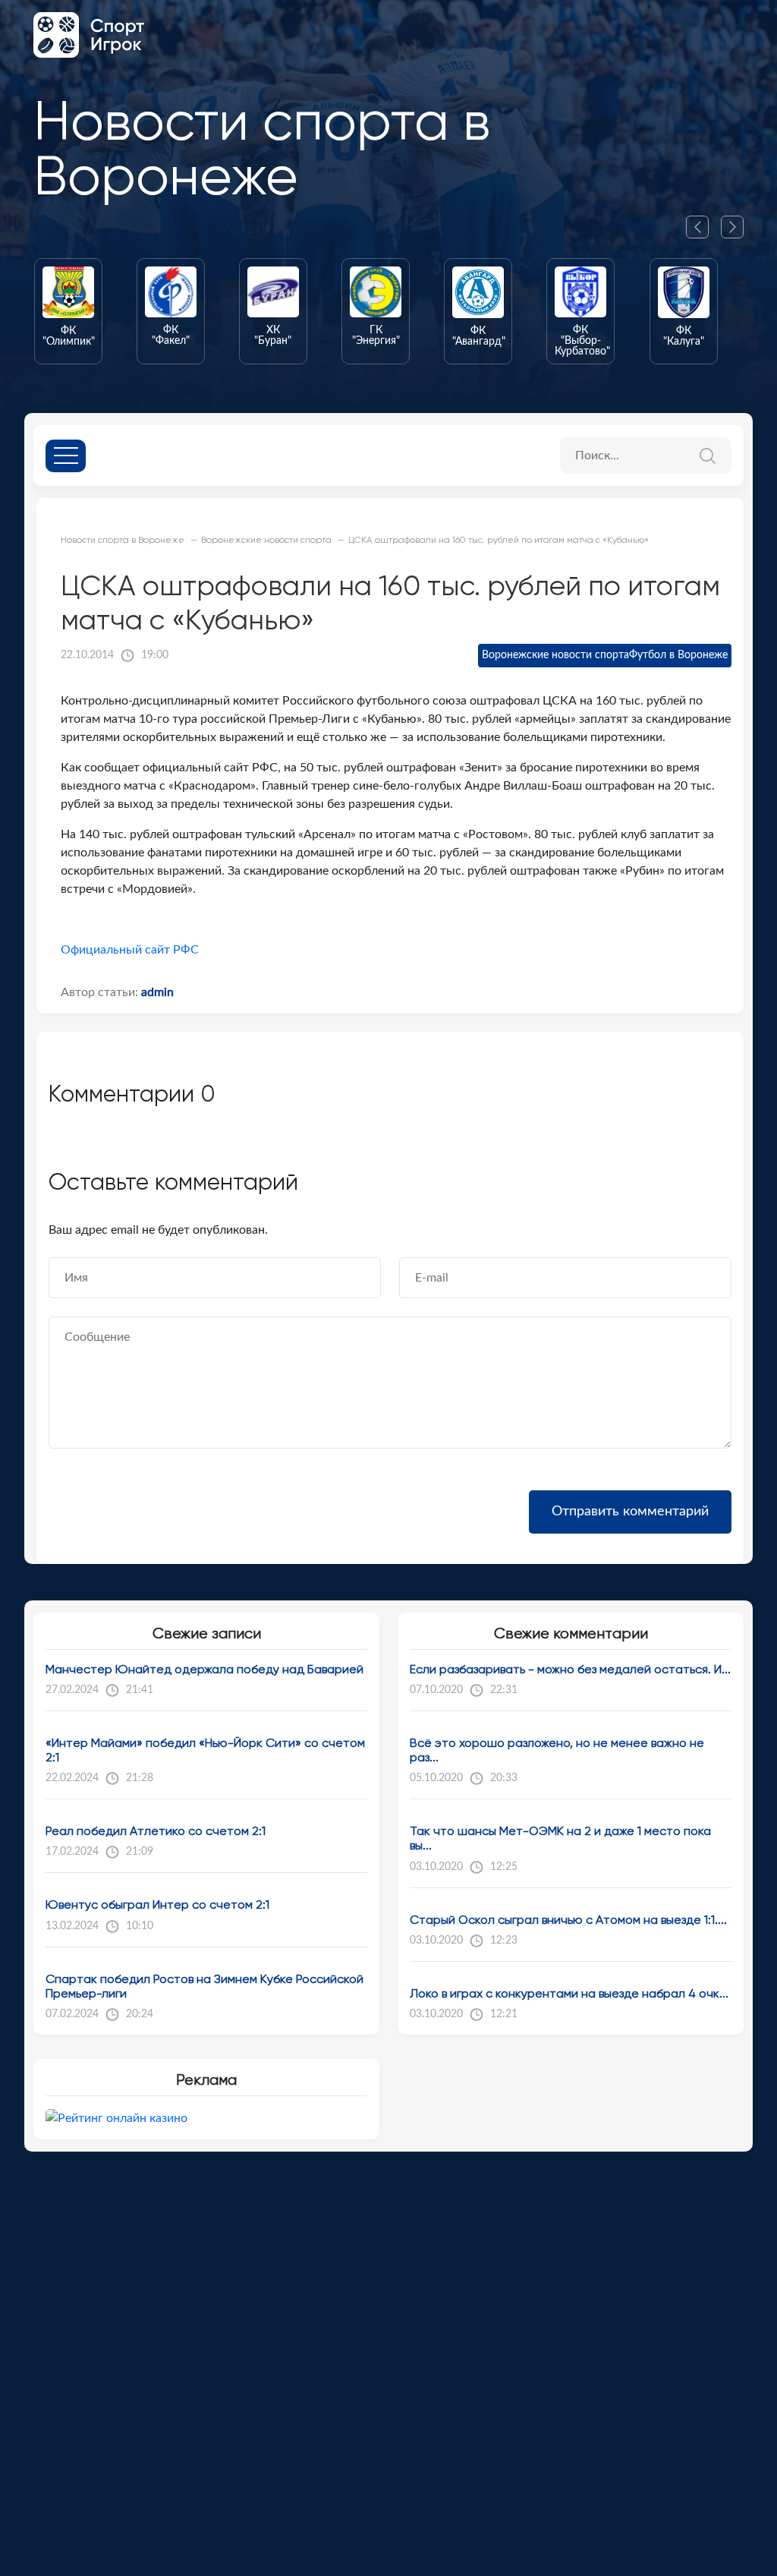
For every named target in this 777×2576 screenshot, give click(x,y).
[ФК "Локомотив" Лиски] (698, 311)
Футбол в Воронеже (678, 655)
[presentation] (703, 227)
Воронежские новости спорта (555, 655)
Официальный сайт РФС (130, 950)
